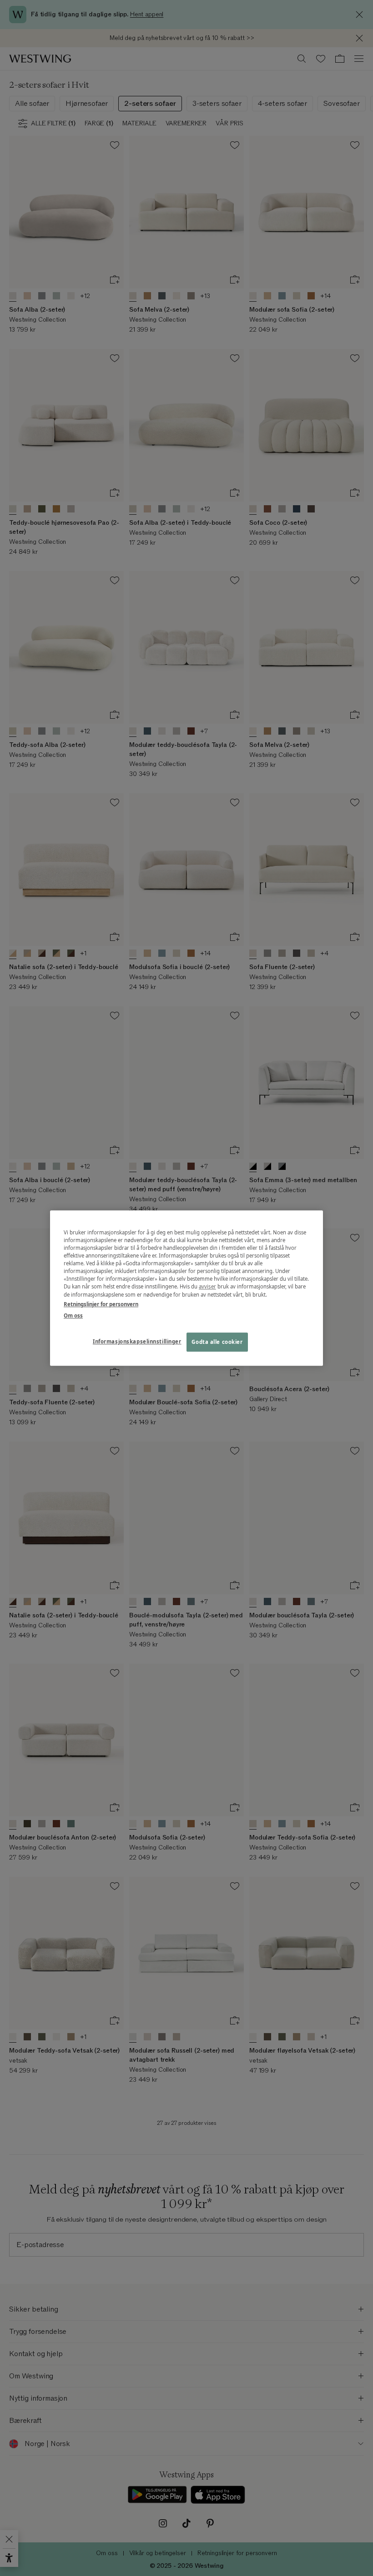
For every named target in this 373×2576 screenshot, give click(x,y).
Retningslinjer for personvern (101, 1304)
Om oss (73, 1315)
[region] (186, 1288)
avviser (207, 1287)
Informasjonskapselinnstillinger (137, 1341)
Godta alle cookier (217, 1342)
